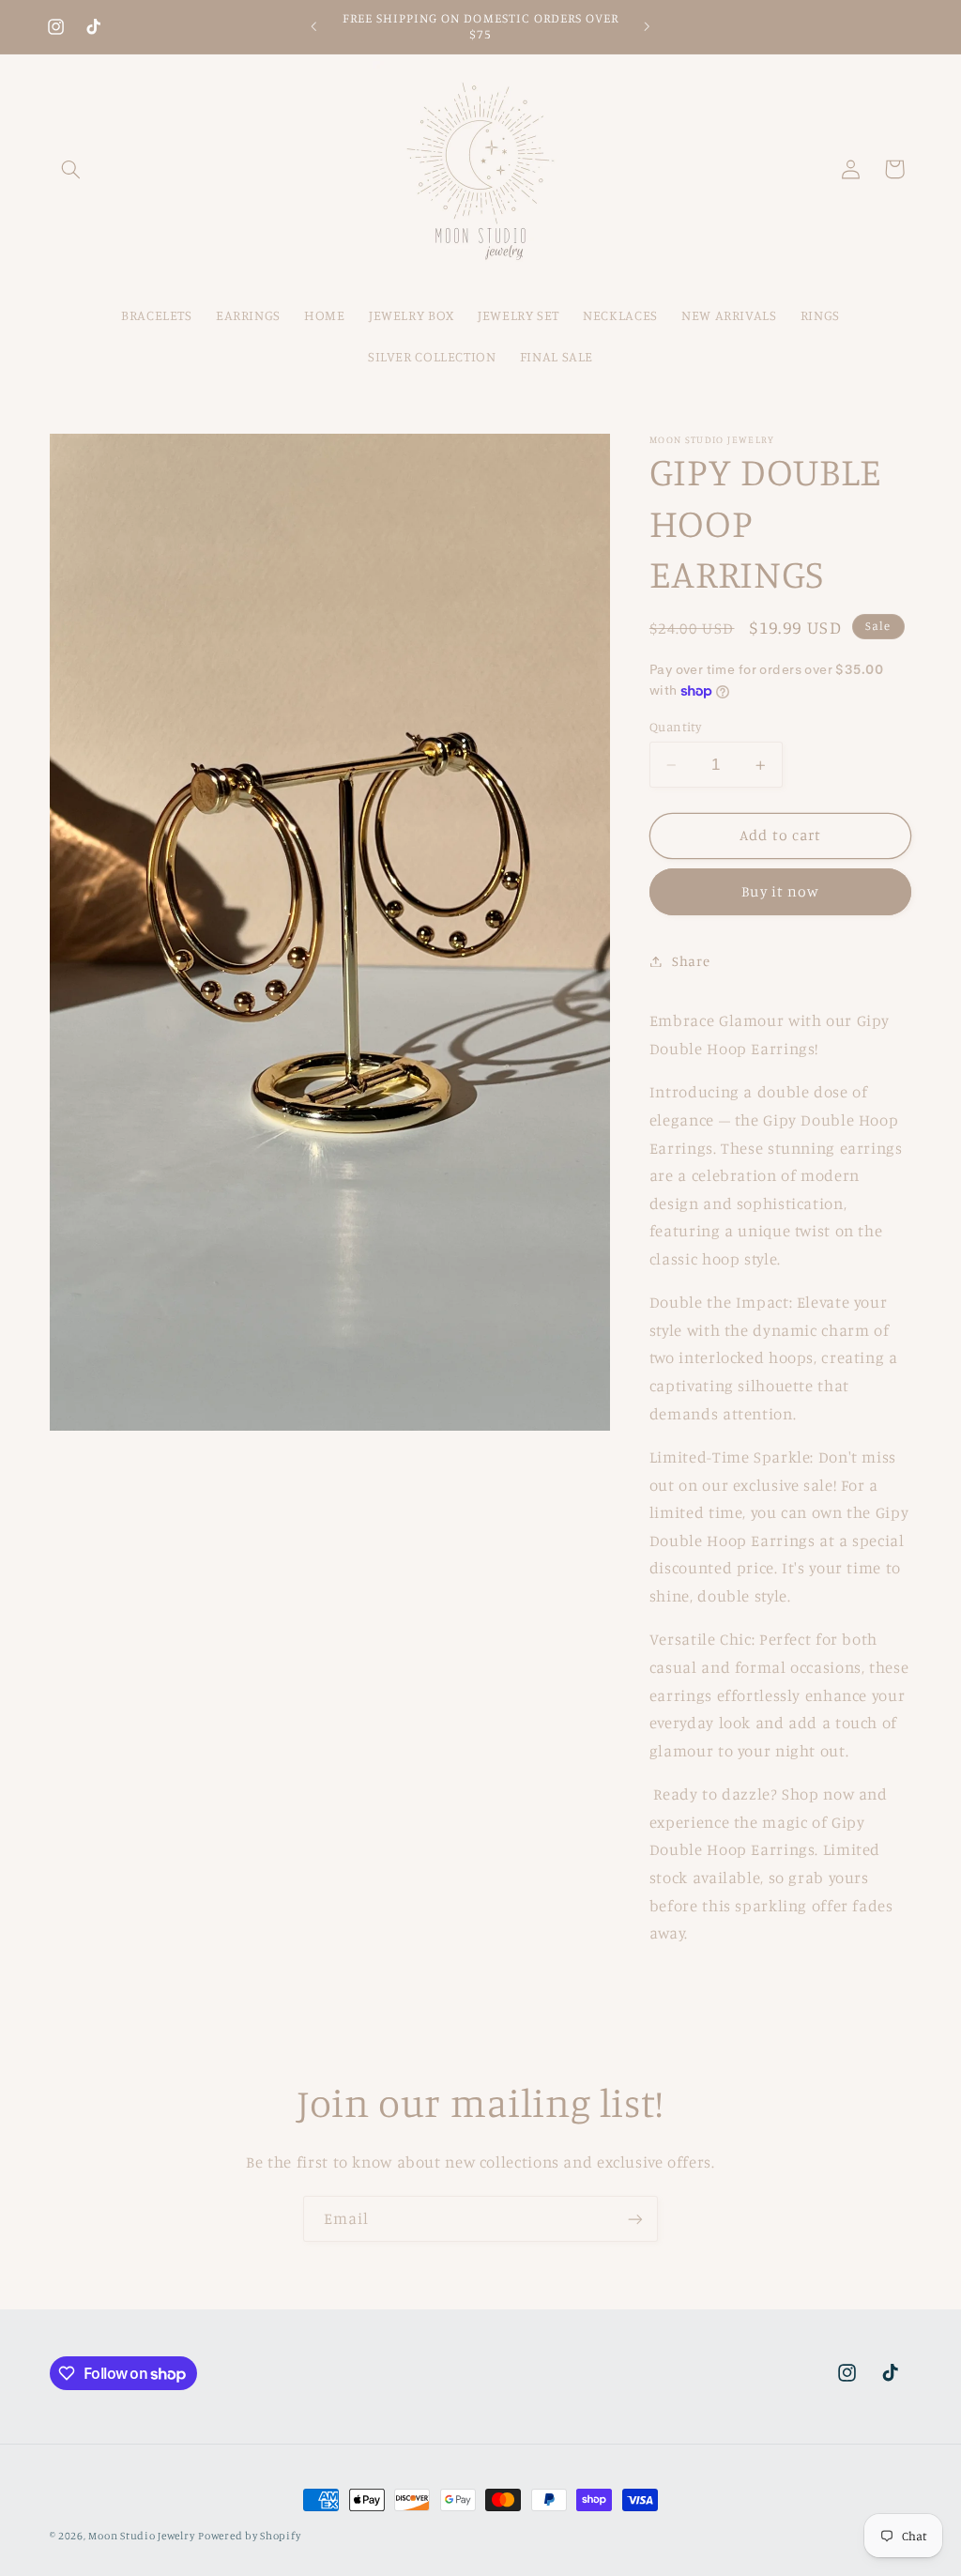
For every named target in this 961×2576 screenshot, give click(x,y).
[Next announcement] (648, 26)
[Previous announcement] (313, 26)
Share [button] (691, 961)
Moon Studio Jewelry (141, 2536)
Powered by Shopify (249, 2536)
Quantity (675, 727)
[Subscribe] (635, 2219)
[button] (71, 169)
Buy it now (780, 891)
